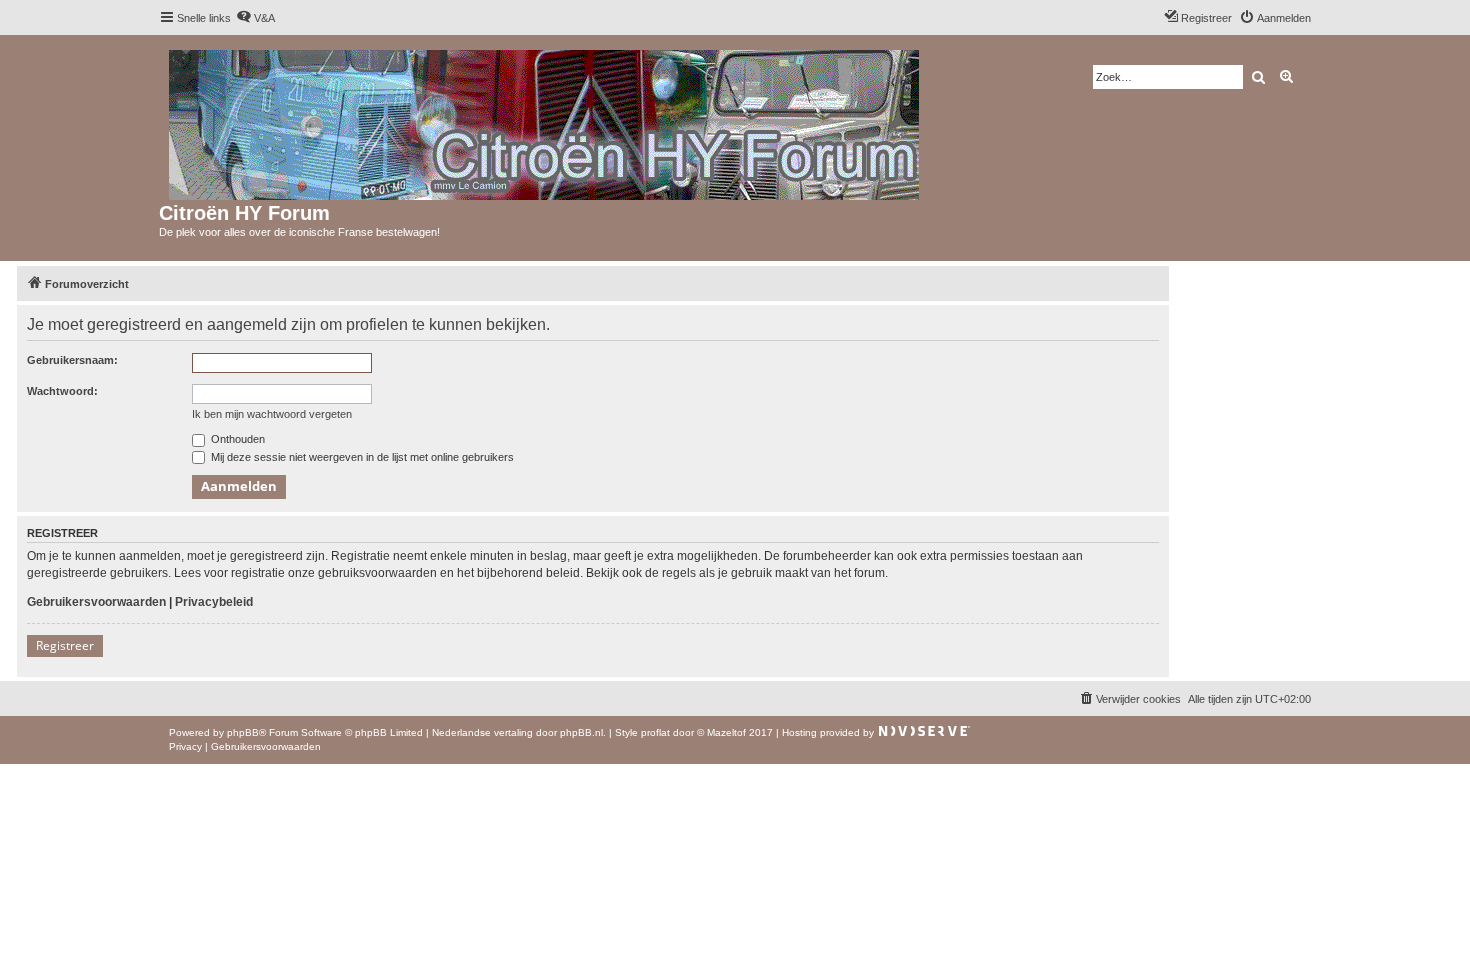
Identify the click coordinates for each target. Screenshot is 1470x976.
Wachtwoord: (62, 391)
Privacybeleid (214, 602)
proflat (655, 732)
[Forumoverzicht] (545, 121)
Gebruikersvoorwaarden (96, 602)
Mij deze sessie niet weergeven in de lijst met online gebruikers (361, 457)
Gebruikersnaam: (72, 360)
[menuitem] (255, 18)
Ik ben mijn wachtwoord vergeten (272, 414)
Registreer (65, 645)
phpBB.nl (581, 732)
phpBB (243, 732)
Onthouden (236, 439)
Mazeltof (726, 732)
